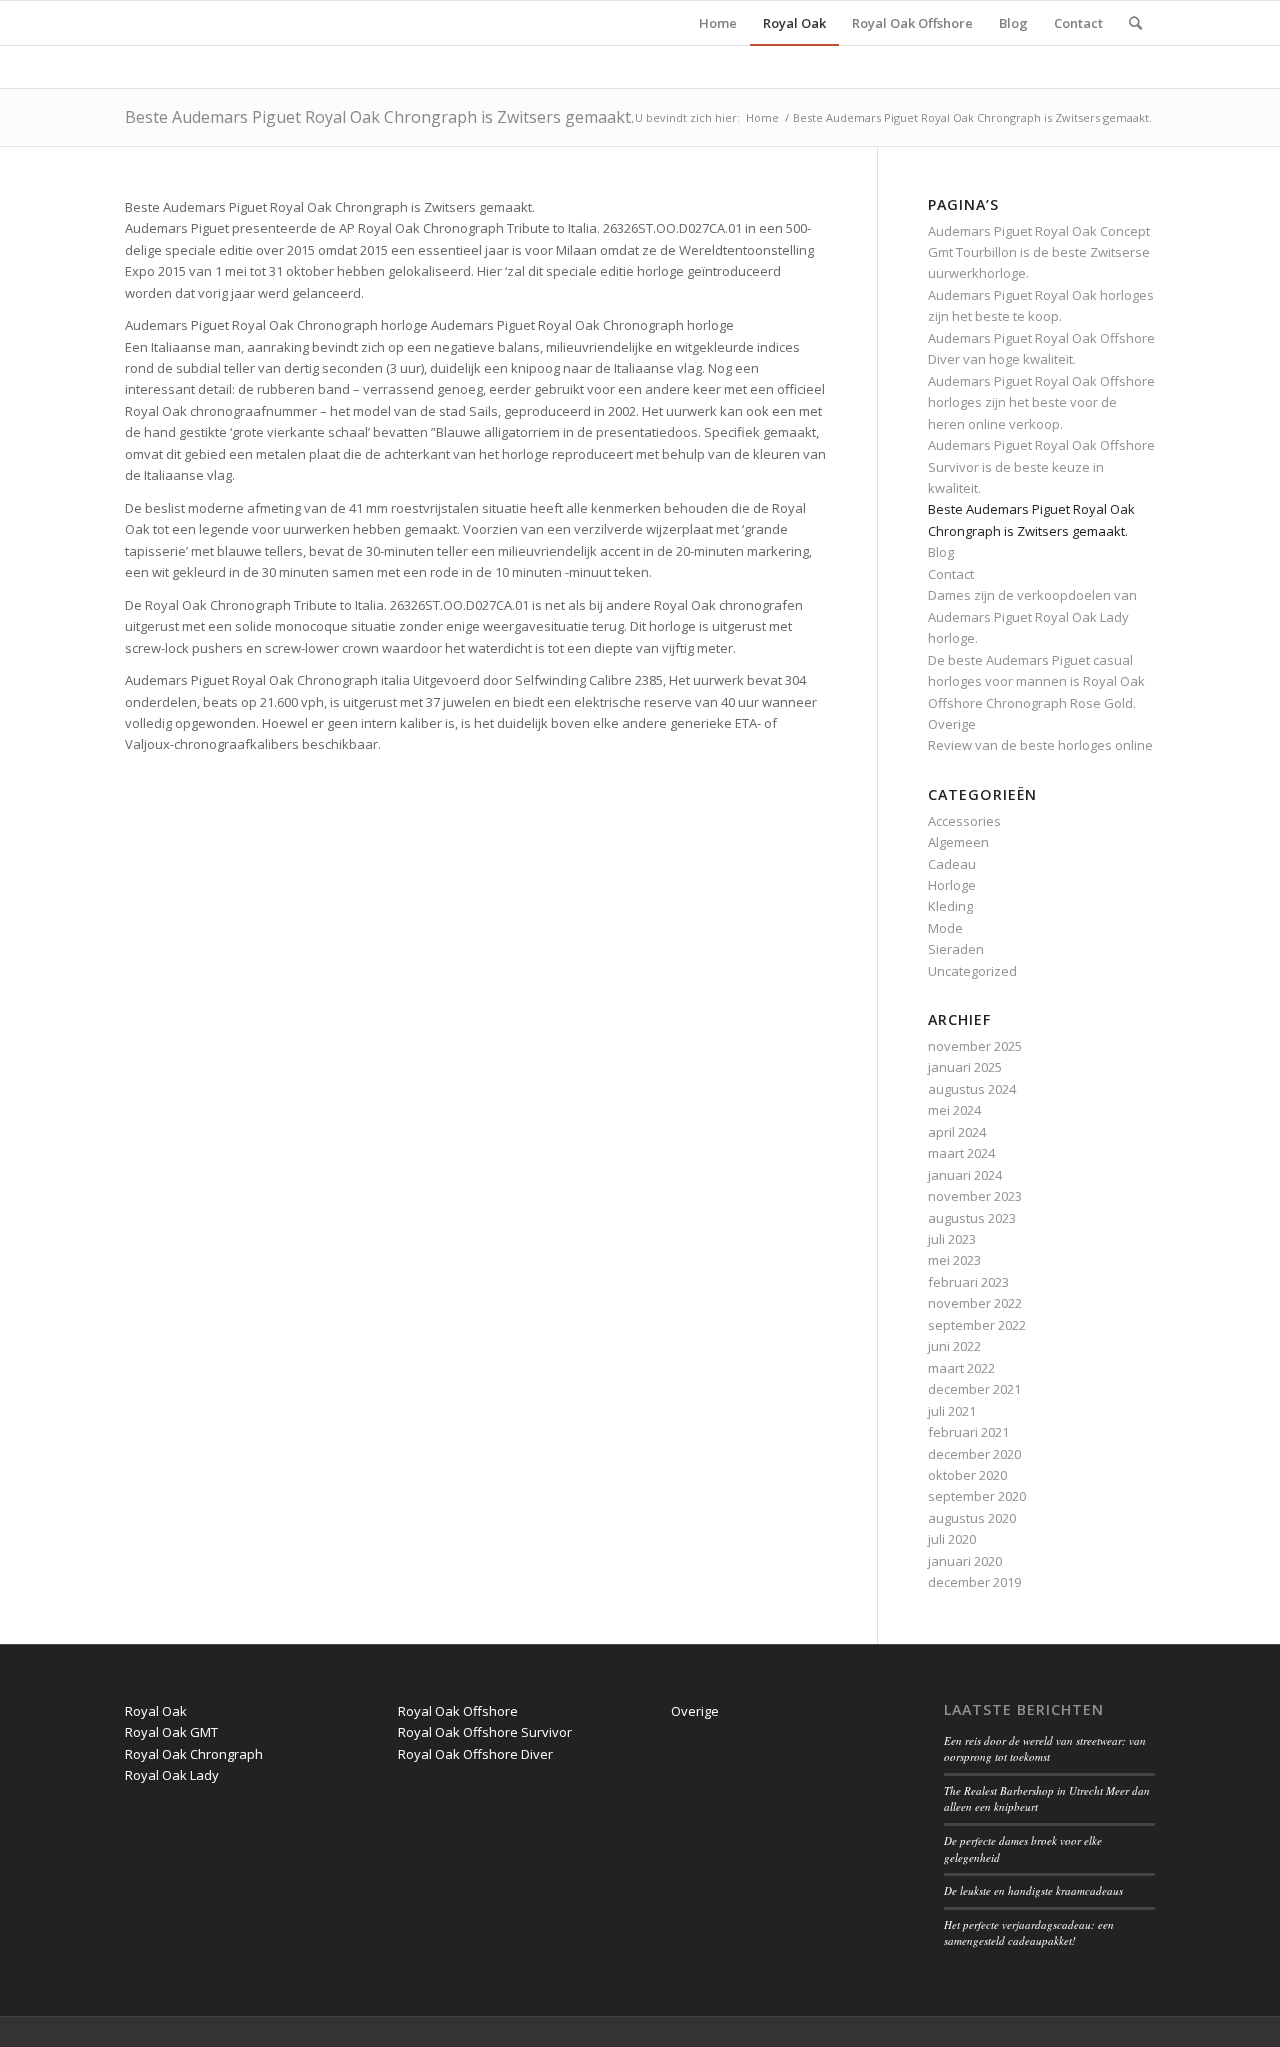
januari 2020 (965, 1561)
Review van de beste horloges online (1040, 745)
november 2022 (975, 1303)
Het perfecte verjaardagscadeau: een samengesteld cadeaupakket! (1029, 1933)
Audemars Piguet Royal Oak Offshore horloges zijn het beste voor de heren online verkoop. (1041, 402)
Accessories (964, 821)
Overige (952, 724)
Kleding (950, 906)
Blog (941, 552)
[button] (476, 207)
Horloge (952, 885)
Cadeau (952, 864)
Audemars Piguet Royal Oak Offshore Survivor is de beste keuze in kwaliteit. (1041, 466)
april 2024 (957, 1132)
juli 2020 (952, 1539)
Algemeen (958, 842)
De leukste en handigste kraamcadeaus (1033, 1890)
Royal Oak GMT (171, 1732)
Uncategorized (972, 971)
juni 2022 (954, 1346)
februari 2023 (968, 1282)
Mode (945, 928)
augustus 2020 (972, 1518)
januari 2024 (965, 1175)
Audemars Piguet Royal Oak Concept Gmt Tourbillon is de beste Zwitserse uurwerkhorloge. (1039, 252)
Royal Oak (156, 1711)
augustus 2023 (972, 1218)
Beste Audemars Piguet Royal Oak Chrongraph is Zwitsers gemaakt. (379, 117)
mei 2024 (954, 1110)
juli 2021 (952, 1411)
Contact (951, 574)
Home (762, 117)
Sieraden (956, 949)
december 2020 (974, 1454)
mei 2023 (954, 1260)
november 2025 (975, 1046)
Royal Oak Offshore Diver (475, 1754)
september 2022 (977, 1325)
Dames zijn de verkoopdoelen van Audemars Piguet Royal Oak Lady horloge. (1032, 616)
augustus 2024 (972, 1089)
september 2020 (977, 1496)
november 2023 (975, 1196)
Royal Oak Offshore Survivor (485, 1732)
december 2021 (974, 1389)
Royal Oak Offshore (458, 1711)
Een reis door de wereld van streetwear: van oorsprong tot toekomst (1045, 1749)
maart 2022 (961, 1368)
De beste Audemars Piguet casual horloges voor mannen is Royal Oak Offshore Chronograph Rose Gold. (1036, 681)
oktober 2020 (967, 1475)
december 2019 (974, 1582)
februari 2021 (968, 1432)
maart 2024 (961, 1153)
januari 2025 (965, 1067)
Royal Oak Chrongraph (194, 1754)
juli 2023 (952, 1239)
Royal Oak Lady (172, 1775)
